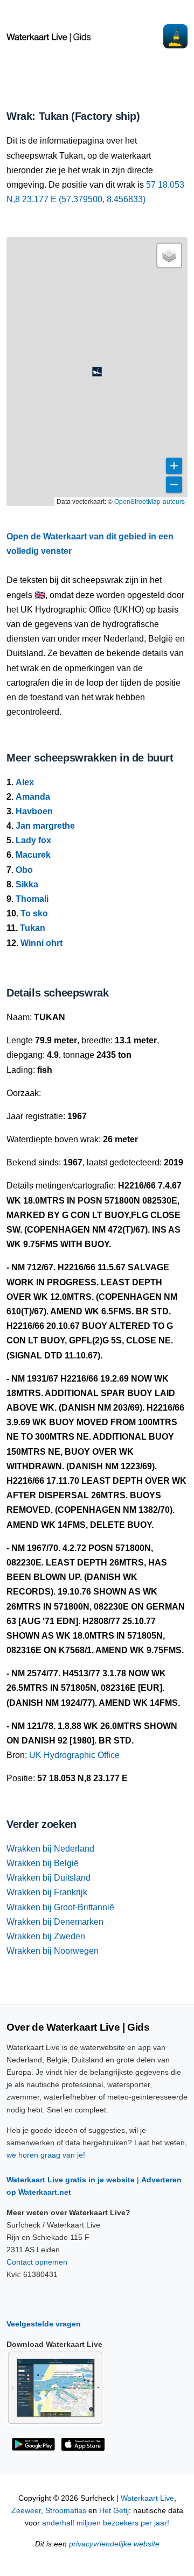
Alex (25, 782)
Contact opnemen (37, 2262)
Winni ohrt (41, 943)
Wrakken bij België (43, 1863)
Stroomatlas (66, 2511)
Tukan (33, 928)
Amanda (33, 797)
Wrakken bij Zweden (46, 1936)
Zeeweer (26, 2511)
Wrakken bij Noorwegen (53, 1951)
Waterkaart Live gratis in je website (71, 2180)
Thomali (32, 899)
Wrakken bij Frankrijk (47, 1892)
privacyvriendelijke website (114, 2544)
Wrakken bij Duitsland (48, 1878)
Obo (24, 870)
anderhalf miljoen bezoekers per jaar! (106, 2523)
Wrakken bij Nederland (50, 1849)
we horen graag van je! (46, 2155)
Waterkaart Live (147, 2498)
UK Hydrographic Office (74, 1755)
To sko (34, 913)
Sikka (27, 884)
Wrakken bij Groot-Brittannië (60, 1907)
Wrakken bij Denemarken (55, 1922)
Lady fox (33, 840)
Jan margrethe (45, 826)
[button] (97, 372)
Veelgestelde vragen (44, 2324)
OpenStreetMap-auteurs (150, 501)
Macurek (33, 855)
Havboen (34, 811)
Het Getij (114, 2511)
